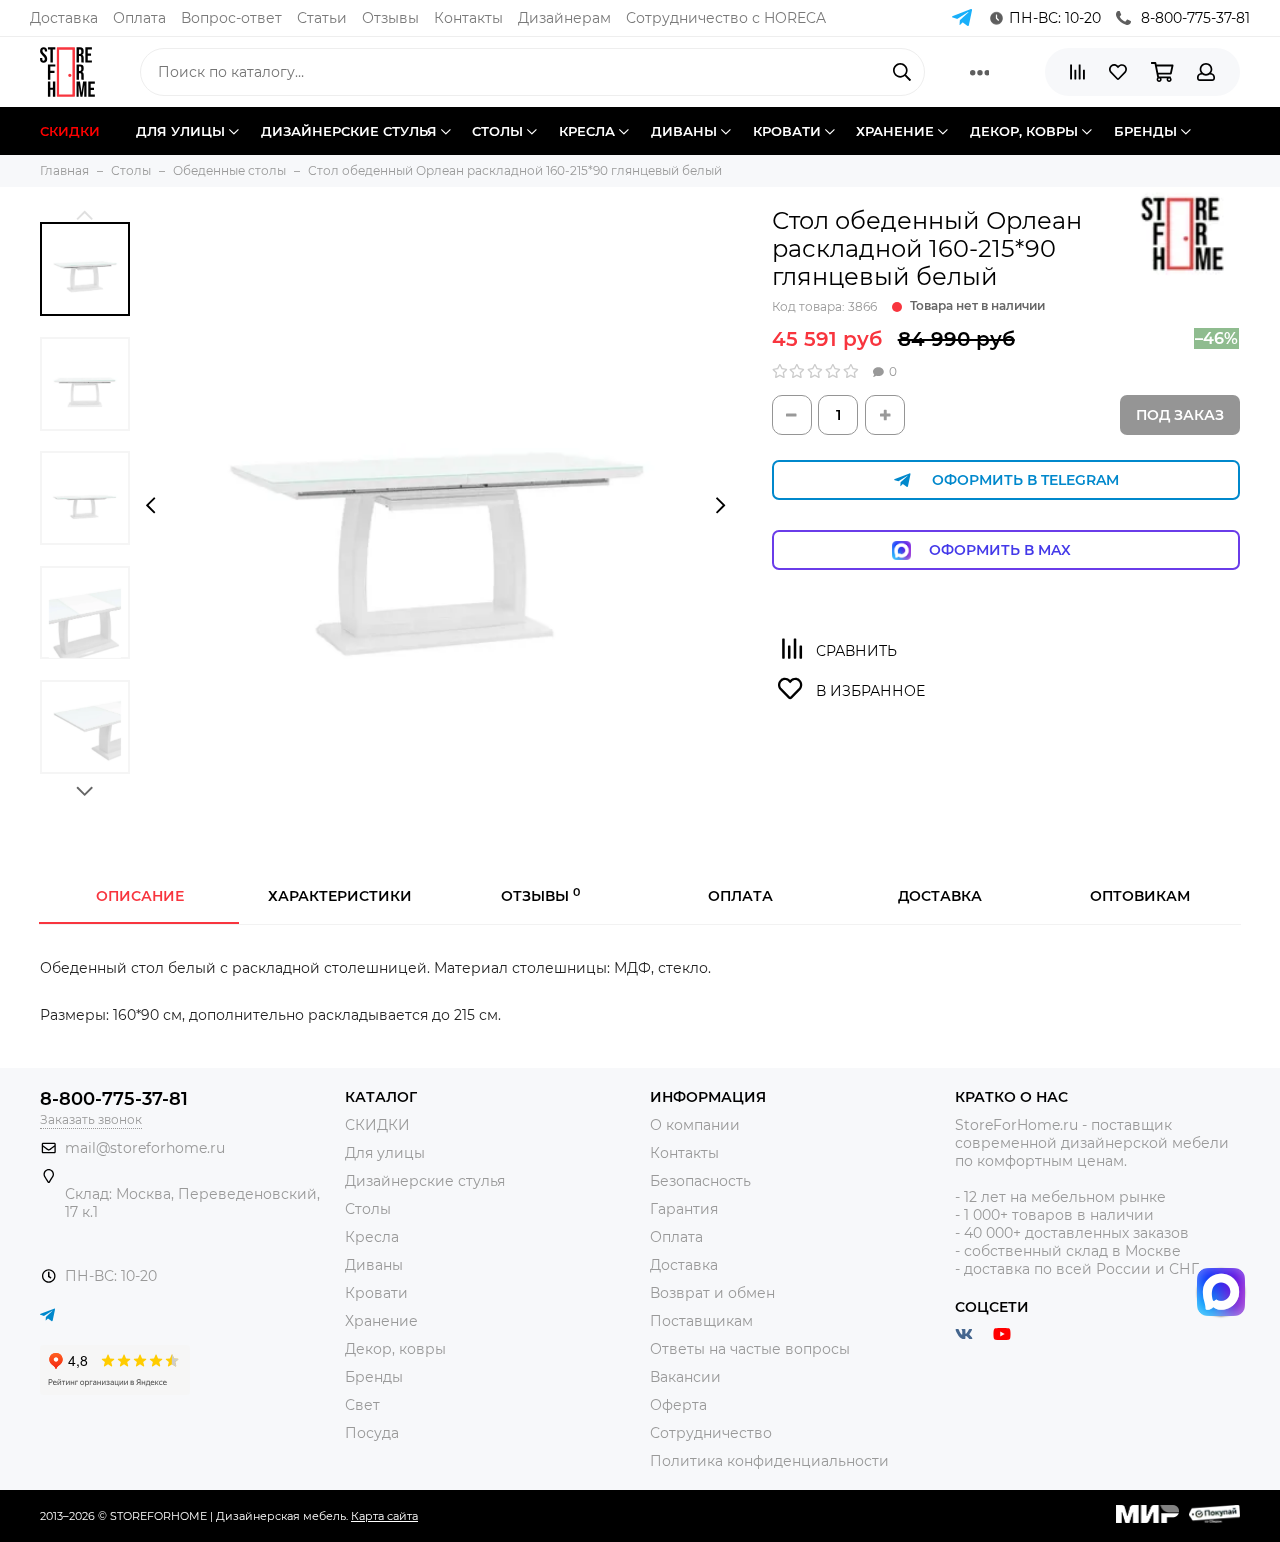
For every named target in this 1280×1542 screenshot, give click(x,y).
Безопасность (700, 1181)
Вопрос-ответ (231, 18)
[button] (85, 214)
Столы (368, 1209)
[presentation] (150, 505)
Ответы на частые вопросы (750, 1349)
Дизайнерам (564, 18)
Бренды (374, 1377)
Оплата (139, 18)
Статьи (322, 18)
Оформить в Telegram (1025, 480)
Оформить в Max (1020, 550)
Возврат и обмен (712, 1293)
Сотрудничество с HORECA (726, 18)
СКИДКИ (377, 1125)
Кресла (372, 1237)
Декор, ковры (395, 1349)
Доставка (64, 18)
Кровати (376, 1293)
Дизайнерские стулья (425, 1181)
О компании (695, 1125)
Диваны (374, 1265)
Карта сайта (384, 1516)
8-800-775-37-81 (1195, 18)
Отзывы (390, 18)
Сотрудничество (711, 1433)
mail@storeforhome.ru (145, 1148)
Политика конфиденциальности (769, 1461)
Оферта (678, 1405)
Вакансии (685, 1377)
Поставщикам (701, 1321)
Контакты (468, 18)
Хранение (381, 1321)
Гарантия (684, 1209)
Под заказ (1180, 415)
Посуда (372, 1433)
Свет (362, 1405)
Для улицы (385, 1153)
